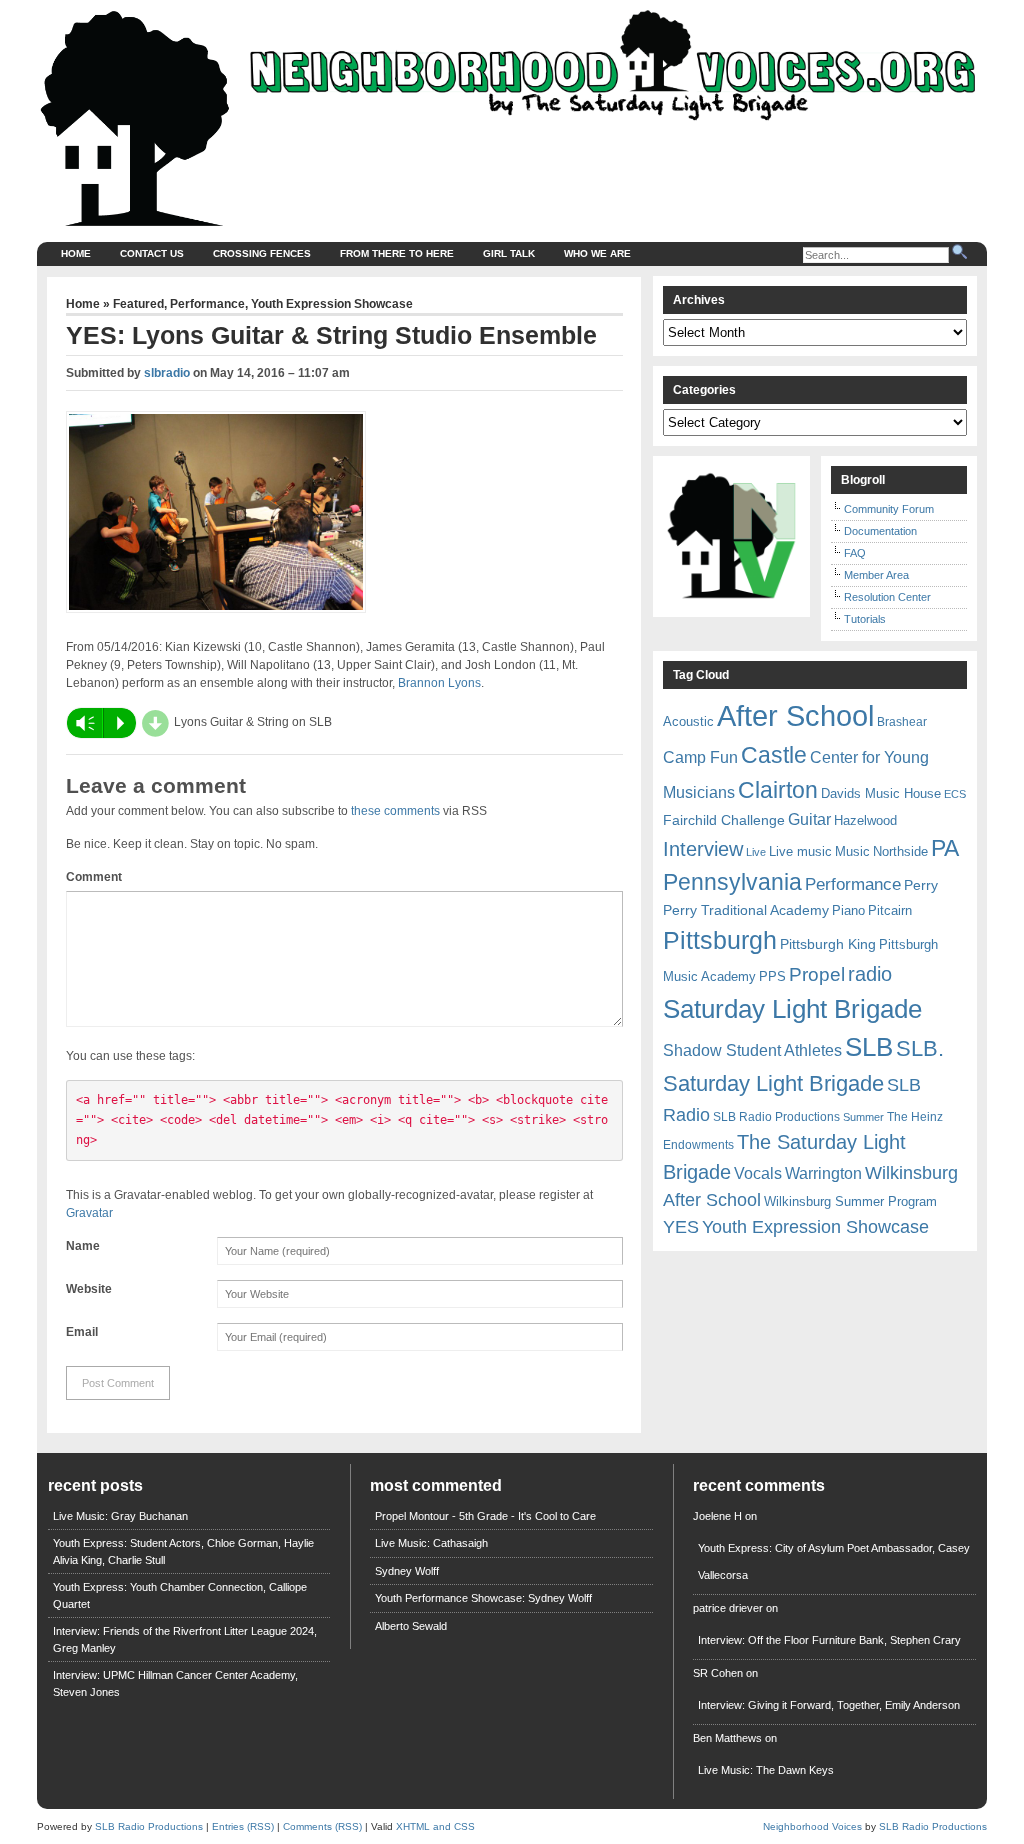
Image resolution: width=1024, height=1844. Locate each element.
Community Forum (889, 509)
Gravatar (89, 1213)
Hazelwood (865, 820)
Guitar (809, 819)
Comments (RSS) (322, 1826)
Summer (863, 1117)
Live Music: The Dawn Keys (766, 1770)
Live (756, 852)
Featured (138, 304)
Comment (94, 877)
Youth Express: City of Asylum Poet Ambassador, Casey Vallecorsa (834, 1561)
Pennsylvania (732, 882)
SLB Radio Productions (776, 1117)
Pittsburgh (720, 940)
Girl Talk (509, 253)
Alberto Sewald (411, 1626)
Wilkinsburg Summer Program (850, 1201)
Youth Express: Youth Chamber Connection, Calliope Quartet (180, 1595)
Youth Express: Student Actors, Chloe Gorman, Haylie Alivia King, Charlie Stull (183, 1551)
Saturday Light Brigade (792, 1009)
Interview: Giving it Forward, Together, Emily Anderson (829, 1705)
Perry (921, 885)
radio (870, 974)
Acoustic (688, 721)
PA (945, 848)
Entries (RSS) (243, 1826)
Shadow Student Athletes (752, 1050)
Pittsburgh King (828, 944)
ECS (955, 794)
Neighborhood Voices (812, 1826)
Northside (900, 851)
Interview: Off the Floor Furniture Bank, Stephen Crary (829, 1640)
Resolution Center (887, 597)
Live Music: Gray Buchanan (120, 1516)
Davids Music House (881, 793)
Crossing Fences (262, 253)
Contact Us (152, 253)
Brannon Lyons (439, 683)
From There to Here (397, 253)
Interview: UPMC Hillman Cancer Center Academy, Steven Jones (175, 1683)
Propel (817, 974)
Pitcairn (890, 910)
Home (76, 253)
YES (681, 1227)
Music (852, 851)
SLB (869, 1047)
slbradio (167, 373)
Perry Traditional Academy (746, 910)
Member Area (876, 575)
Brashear (902, 722)
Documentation (880, 531)
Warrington (823, 1173)
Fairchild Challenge (724, 820)
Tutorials (865, 619)
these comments (395, 811)
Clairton (778, 790)
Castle (774, 755)
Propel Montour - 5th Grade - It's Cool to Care (485, 1516)
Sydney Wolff (407, 1571)
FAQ (855, 553)
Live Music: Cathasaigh (431, 1543)
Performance (207, 304)
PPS (772, 976)
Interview (703, 849)
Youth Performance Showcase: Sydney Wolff (483, 1598)
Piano (848, 910)
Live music (800, 851)
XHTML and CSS (435, 1826)
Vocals (758, 1173)
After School (795, 715)
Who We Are (597, 253)
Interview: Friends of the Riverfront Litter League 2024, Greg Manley (185, 1639)
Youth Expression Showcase (332, 304)
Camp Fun (700, 757)
